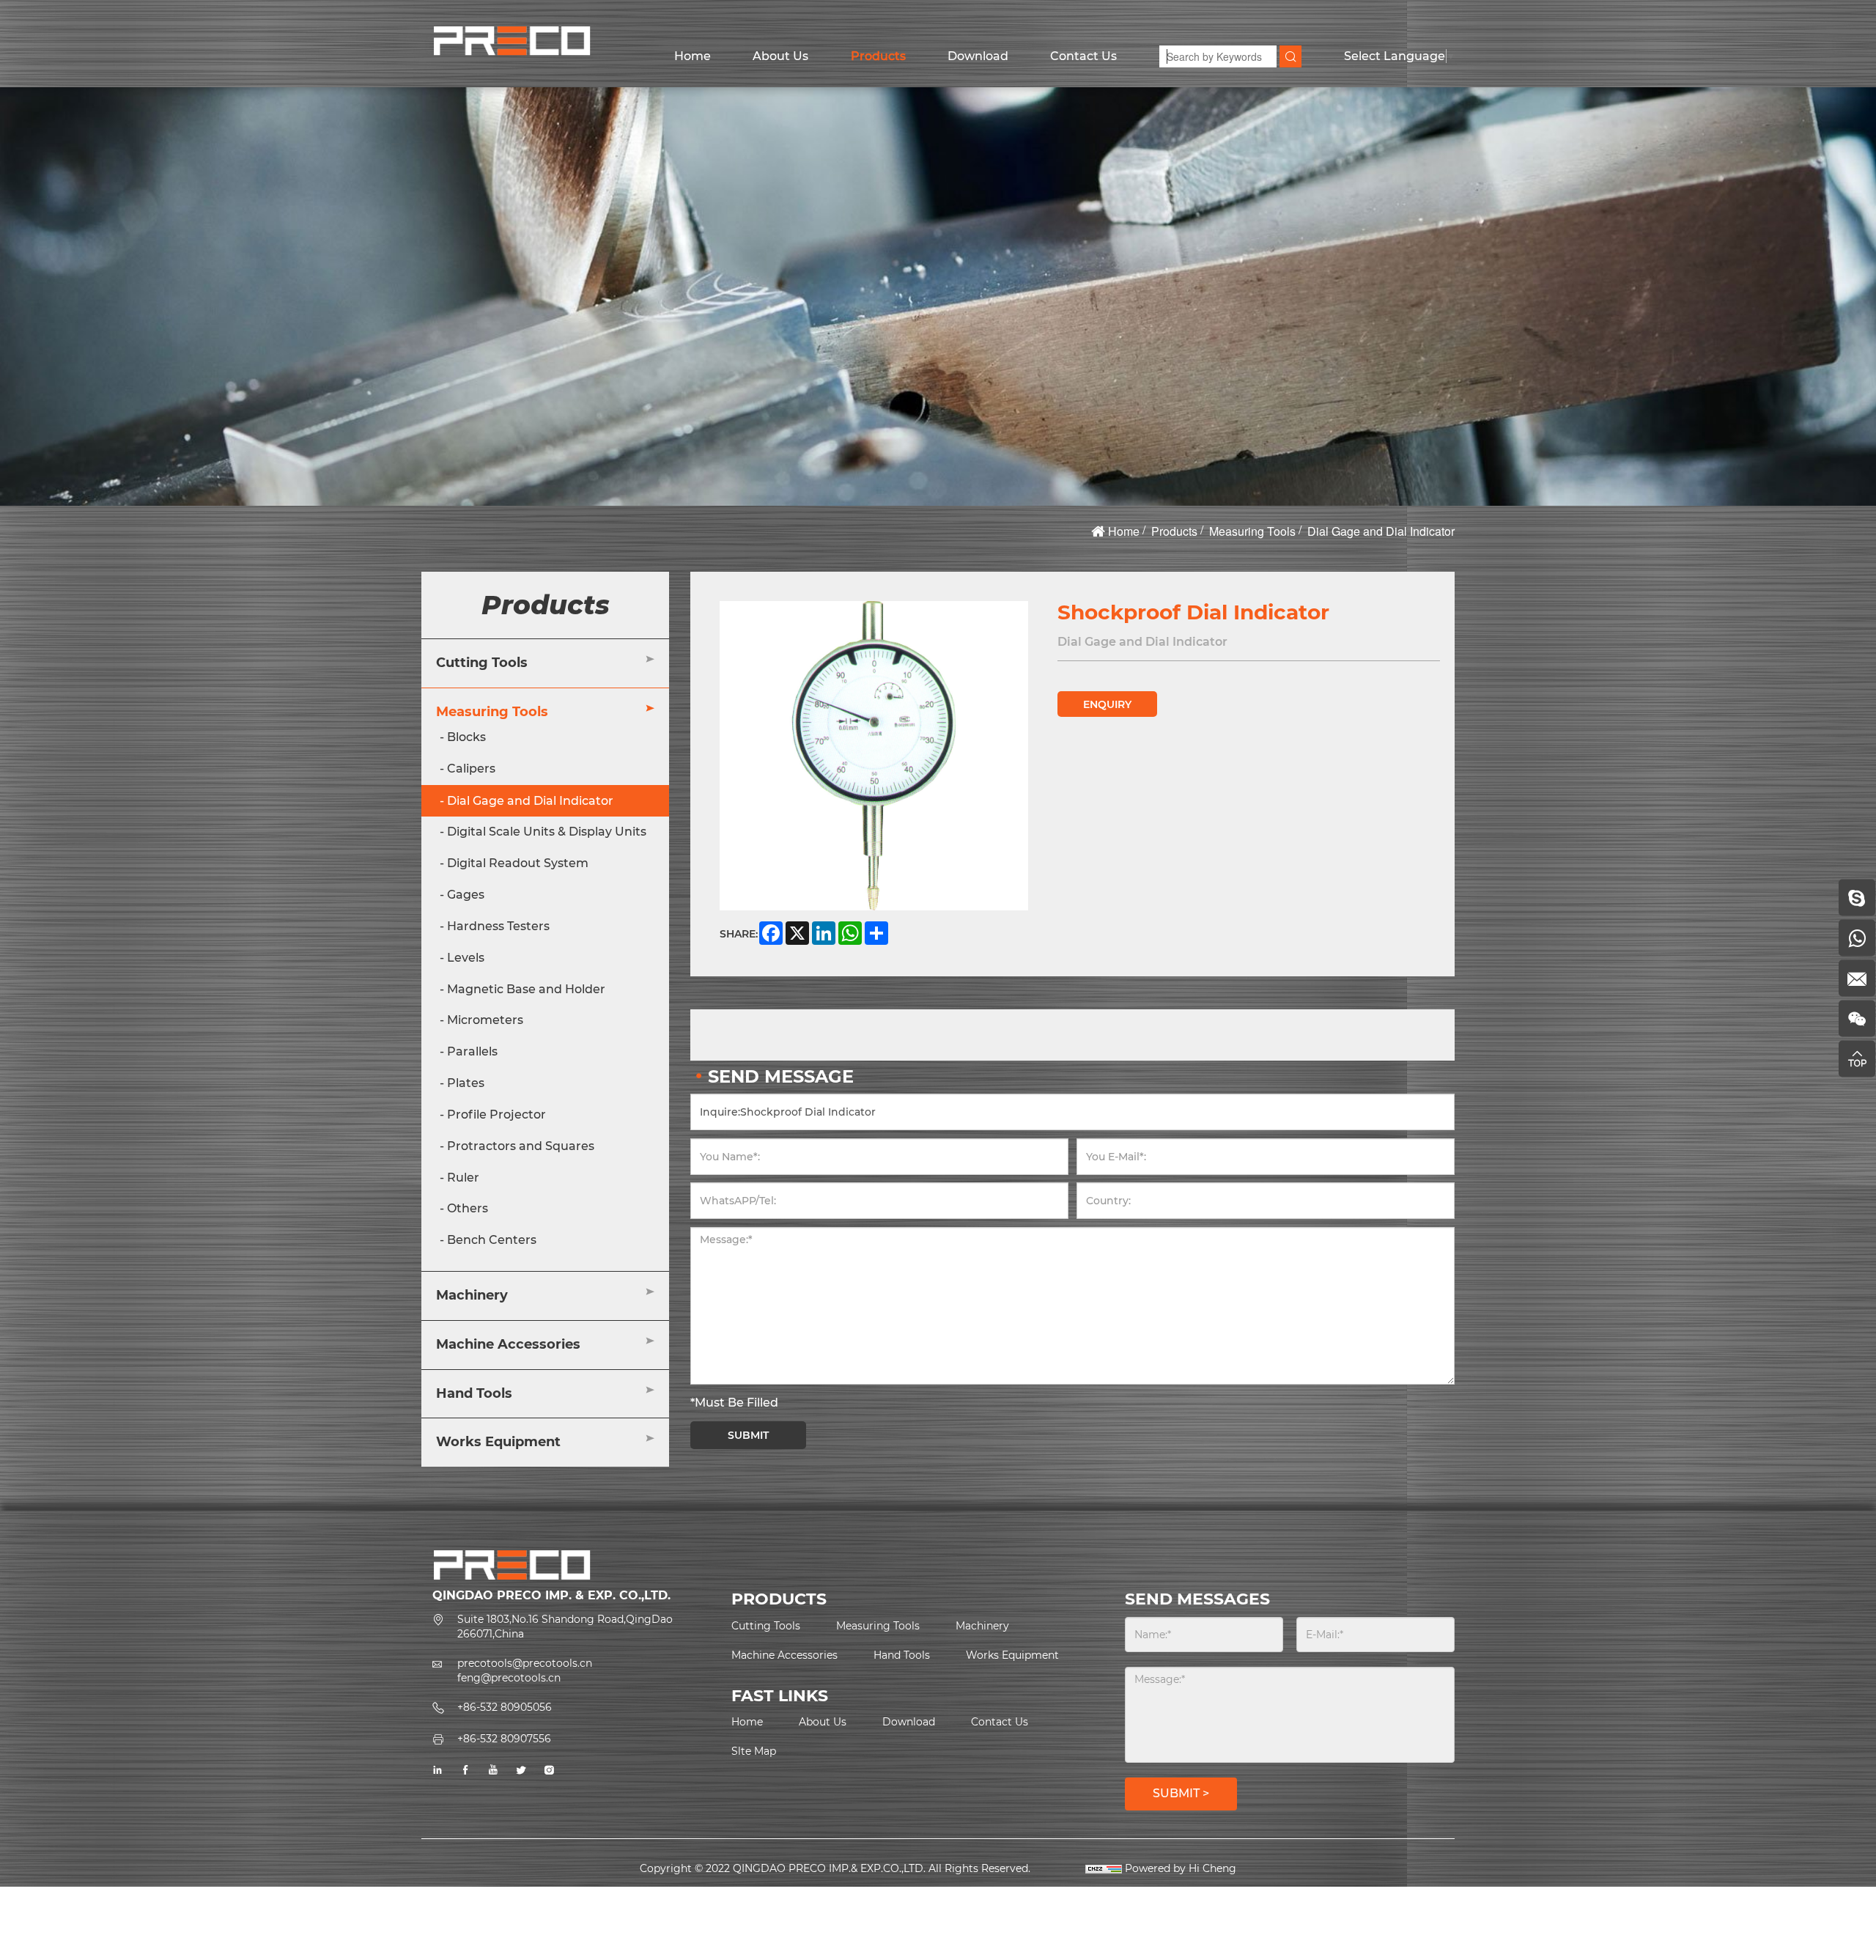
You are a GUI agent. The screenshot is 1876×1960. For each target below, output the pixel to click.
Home (693, 56)
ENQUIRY (1107, 704)
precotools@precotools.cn (525, 1663)
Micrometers (485, 1021)
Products (878, 56)
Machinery (472, 1295)
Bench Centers (492, 1241)
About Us (780, 56)
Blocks (466, 737)
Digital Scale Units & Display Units (547, 832)
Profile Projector (496, 1115)
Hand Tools (474, 1393)
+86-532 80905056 (505, 1707)
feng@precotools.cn (509, 1678)
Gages (466, 895)
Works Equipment (498, 1443)
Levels (466, 958)
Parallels (472, 1052)
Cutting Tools (482, 663)
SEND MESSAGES (1197, 1599)
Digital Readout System (518, 864)
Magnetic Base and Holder (526, 989)
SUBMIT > (1181, 1793)
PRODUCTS (779, 1599)
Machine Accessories (508, 1344)
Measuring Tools (1252, 531)
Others (468, 1209)
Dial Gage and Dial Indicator (1381, 531)
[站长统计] (1104, 1868)
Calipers (471, 769)
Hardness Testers (498, 926)
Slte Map (754, 1751)
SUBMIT (748, 1435)
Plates (466, 1083)
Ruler (463, 1178)
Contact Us (1083, 56)
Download (978, 56)
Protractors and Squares (521, 1146)
